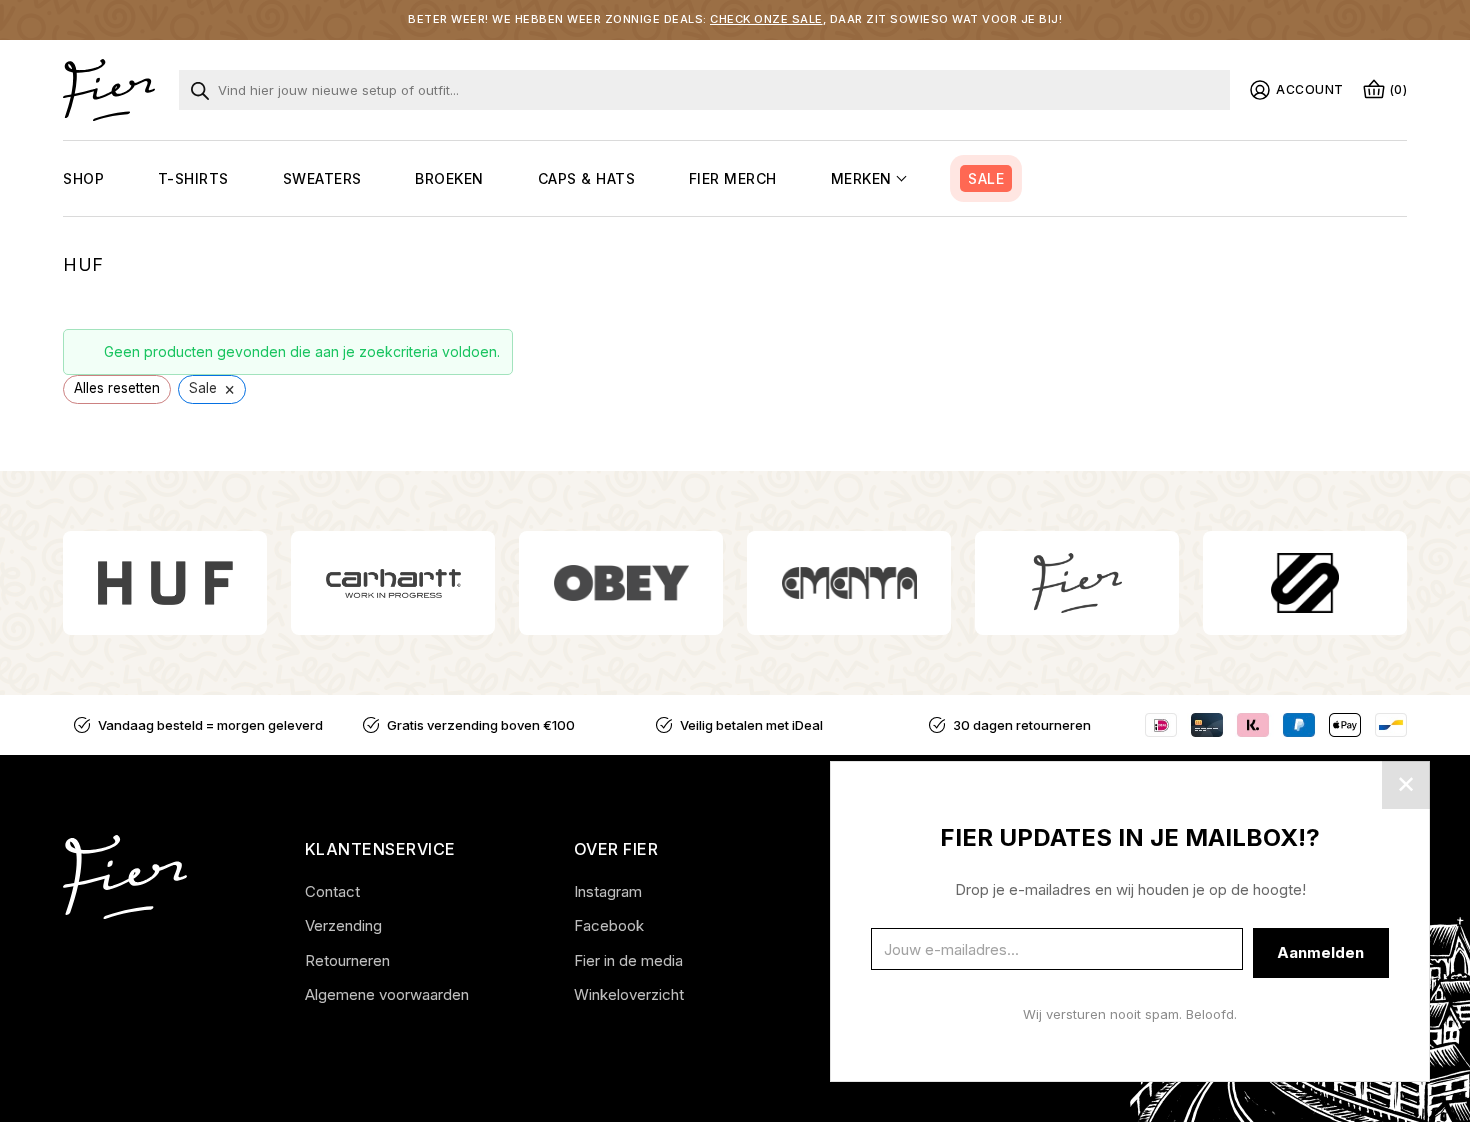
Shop (83, 178)
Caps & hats (587, 178)
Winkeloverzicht (629, 994)
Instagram (608, 891)
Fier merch (733, 178)
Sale (986, 178)
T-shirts (193, 178)
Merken (861, 178)
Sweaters (322, 178)
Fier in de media (628, 960)
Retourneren (347, 960)
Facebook (609, 925)
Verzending (343, 925)
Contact (332, 891)
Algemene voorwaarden (387, 994)
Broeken (449, 178)
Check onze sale (766, 19)
